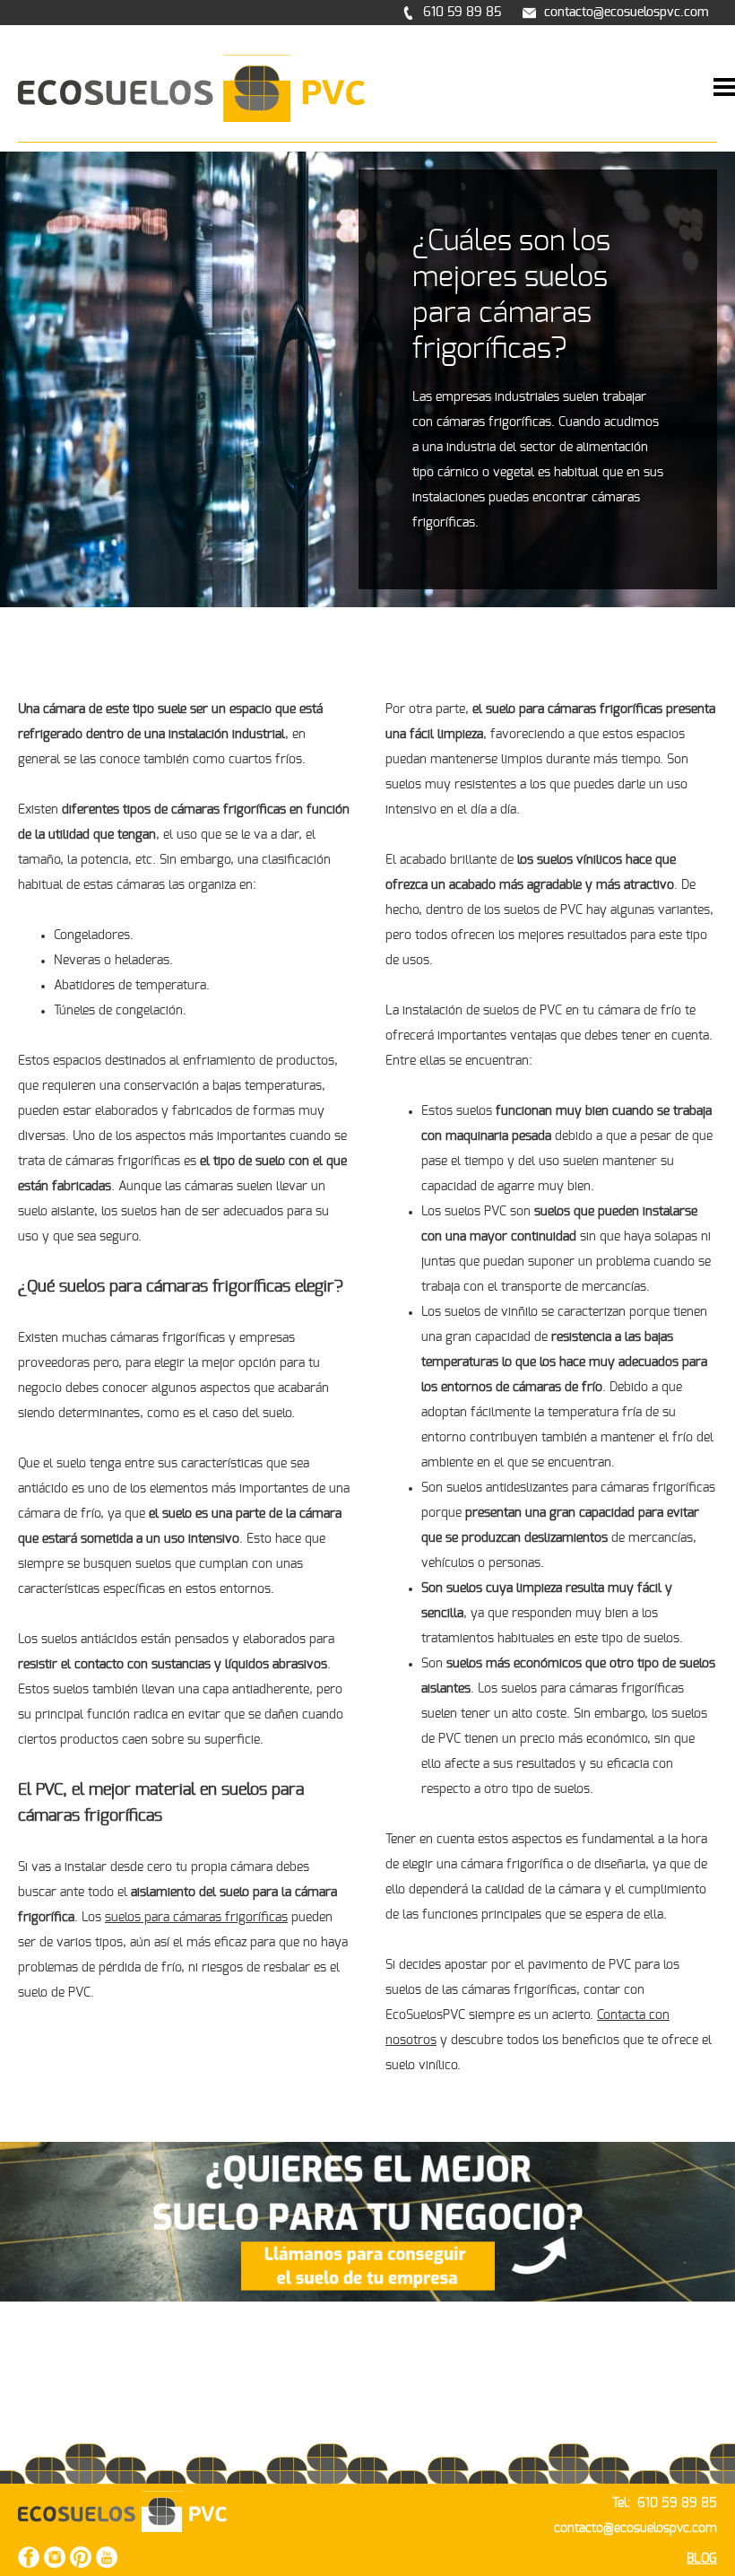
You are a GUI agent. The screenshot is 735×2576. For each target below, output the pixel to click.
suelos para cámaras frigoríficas (196, 1918)
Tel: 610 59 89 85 (665, 2503)
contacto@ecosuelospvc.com (636, 2528)
